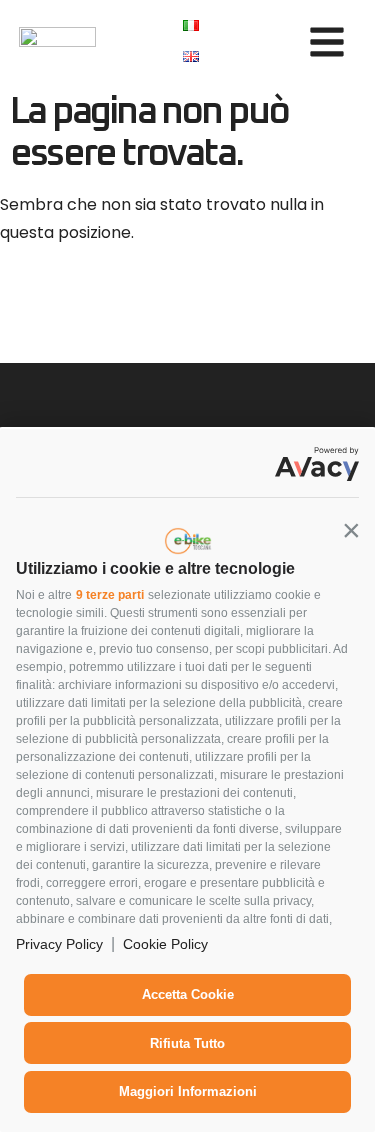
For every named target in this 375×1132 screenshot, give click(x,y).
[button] (351, 530)
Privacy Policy (59, 944)
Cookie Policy (165, 944)
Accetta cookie (188, 994)
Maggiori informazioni (188, 1091)
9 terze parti (110, 595)
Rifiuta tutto (187, 1043)
